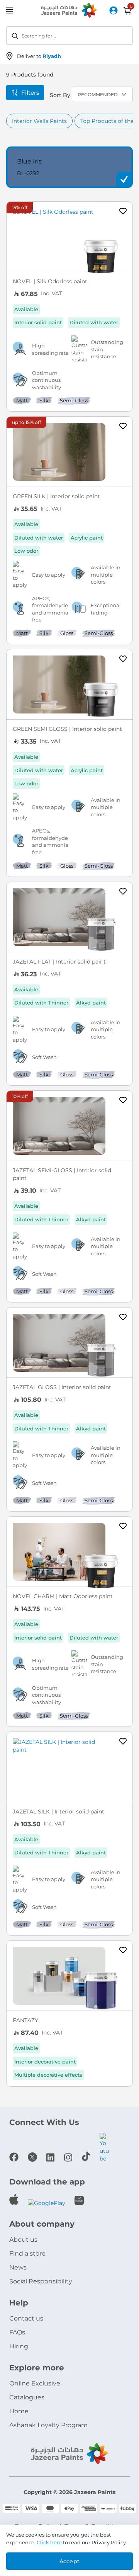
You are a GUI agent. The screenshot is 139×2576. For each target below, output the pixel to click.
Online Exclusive (35, 2383)
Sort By (60, 95)
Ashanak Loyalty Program (48, 2425)
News (18, 2267)
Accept (69, 2561)
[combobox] (69, 36)
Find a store (27, 2253)
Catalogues (27, 2397)
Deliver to (39, 56)
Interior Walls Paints (39, 121)
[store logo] (69, 11)
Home (19, 2411)
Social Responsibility (41, 2281)
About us (23, 2240)
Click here (49, 2542)
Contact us (26, 2318)
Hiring (19, 2346)
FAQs (17, 2332)
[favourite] (123, 212)
